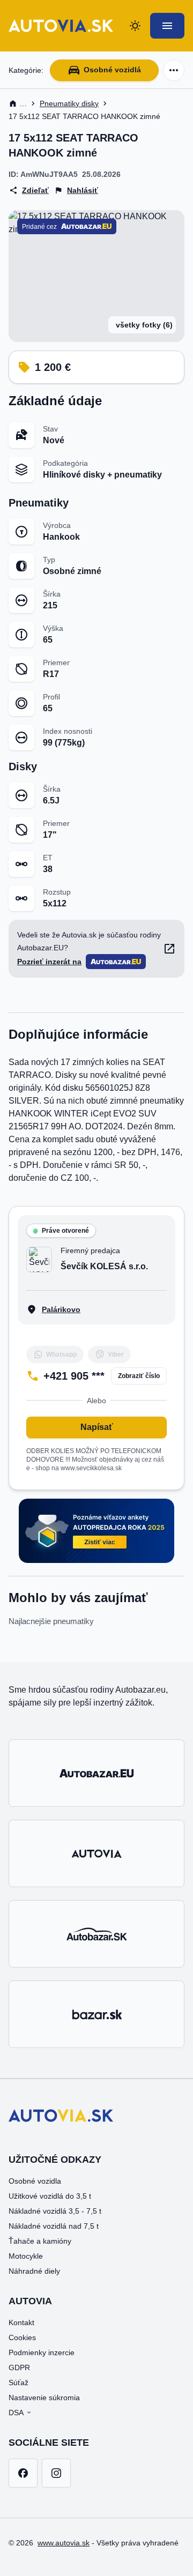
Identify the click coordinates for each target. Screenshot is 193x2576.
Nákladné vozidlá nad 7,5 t (54, 2226)
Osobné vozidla (35, 2181)
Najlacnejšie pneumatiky (51, 1621)
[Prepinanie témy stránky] (135, 26)
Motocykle (26, 2256)
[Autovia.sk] (96, 1853)
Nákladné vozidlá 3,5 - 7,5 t (55, 2211)
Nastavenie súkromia (44, 2398)
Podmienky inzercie (42, 2352)
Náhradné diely (34, 2271)
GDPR (19, 2367)
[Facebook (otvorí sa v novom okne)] (23, 2473)
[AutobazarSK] (96, 1934)
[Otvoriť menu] (167, 26)
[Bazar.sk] (96, 2014)
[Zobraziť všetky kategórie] (174, 70)
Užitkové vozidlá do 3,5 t (50, 2196)
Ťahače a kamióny (40, 2241)
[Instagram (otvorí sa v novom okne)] (56, 2473)
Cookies (22, 2337)
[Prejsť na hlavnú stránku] (61, 26)
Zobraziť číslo (139, 1376)
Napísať (97, 1427)
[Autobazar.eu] (96, 1773)
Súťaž (18, 2383)
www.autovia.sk (64, 2543)
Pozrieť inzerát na (49, 962)
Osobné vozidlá (112, 70)
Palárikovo (61, 1309)
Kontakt (21, 2322)
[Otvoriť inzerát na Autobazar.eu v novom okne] (169, 949)
